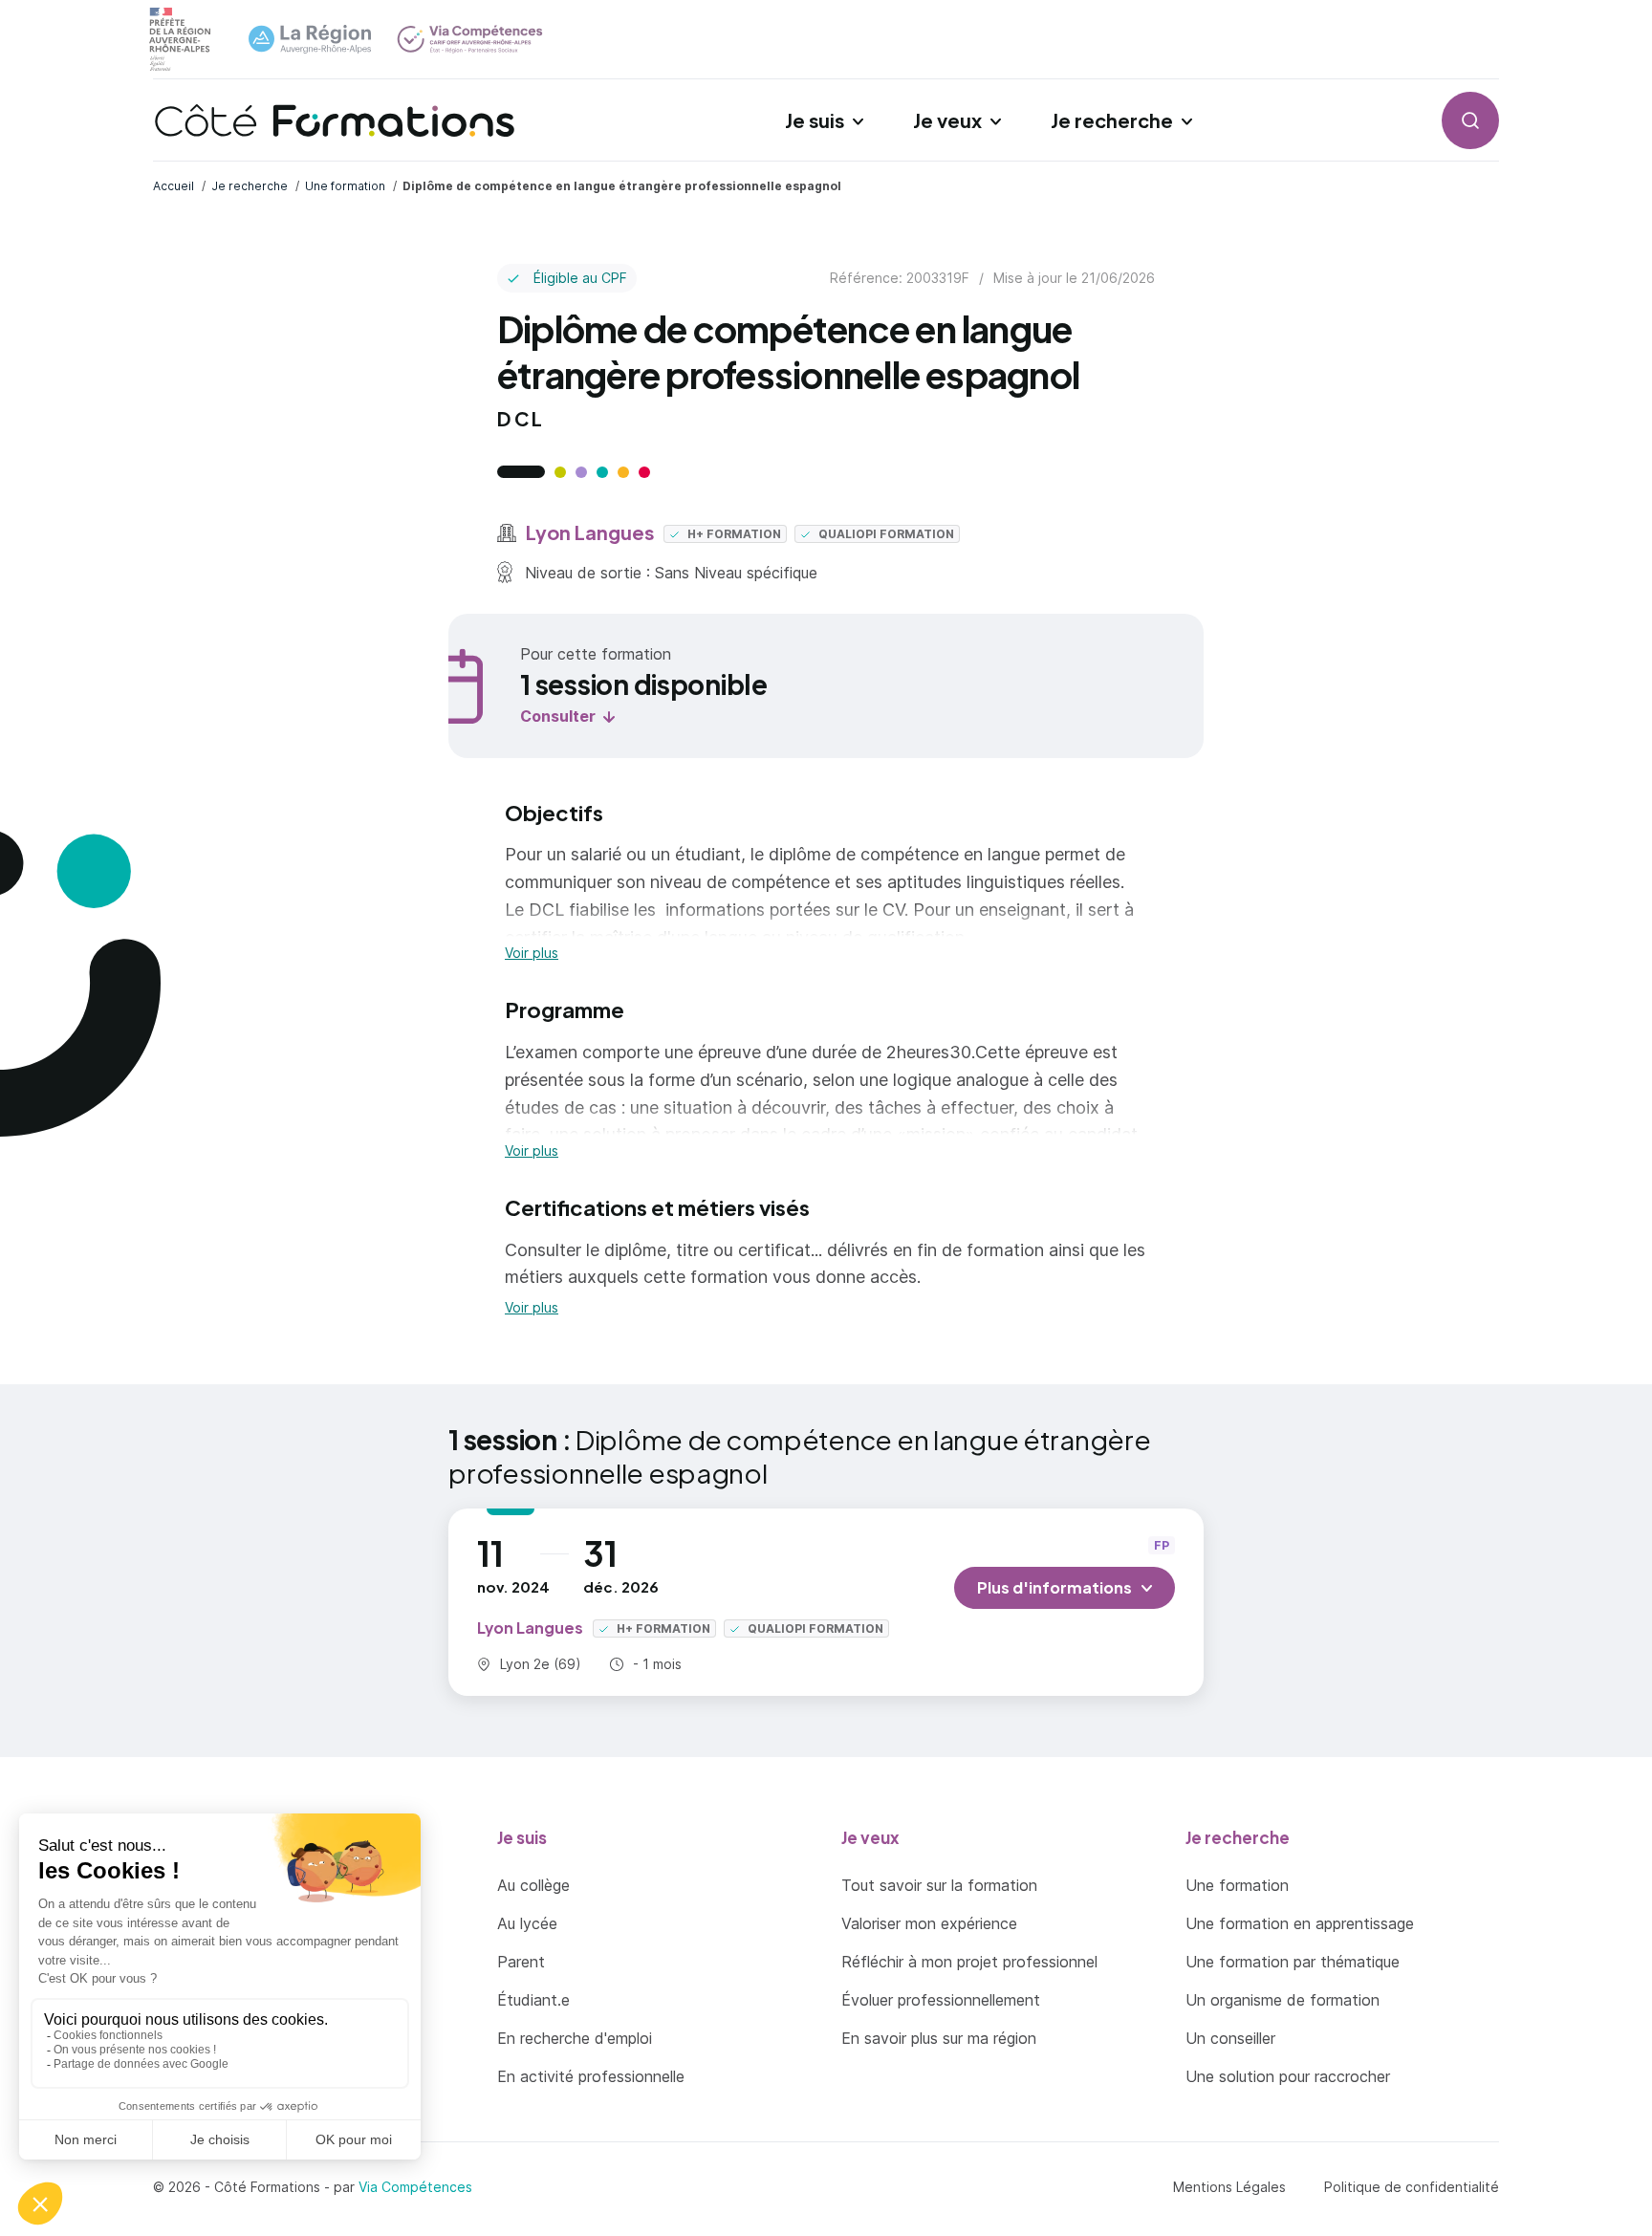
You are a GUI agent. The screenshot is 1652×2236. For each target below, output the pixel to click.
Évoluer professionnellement (941, 2000)
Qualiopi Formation (885, 534)
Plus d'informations (1054, 1587)
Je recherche (1112, 120)
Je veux (947, 120)
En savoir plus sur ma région (939, 2038)
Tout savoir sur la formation (939, 1885)
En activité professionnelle (591, 2076)
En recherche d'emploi (575, 2038)
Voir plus (532, 953)
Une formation (1237, 1885)
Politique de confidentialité (1412, 2187)
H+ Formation (733, 534)
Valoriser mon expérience (929, 1923)
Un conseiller (1230, 2038)
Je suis (815, 120)
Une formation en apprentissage (1300, 1923)
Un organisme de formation (1282, 2000)
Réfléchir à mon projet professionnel (969, 1962)
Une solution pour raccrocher (1288, 2076)
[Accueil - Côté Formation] (335, 120)
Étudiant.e (533, 2000)
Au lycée (527, 1923)
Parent (521, 1962)
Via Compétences (415, 2187)
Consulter (558, 716)
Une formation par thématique (1293, 1962)
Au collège (533, 1885)
